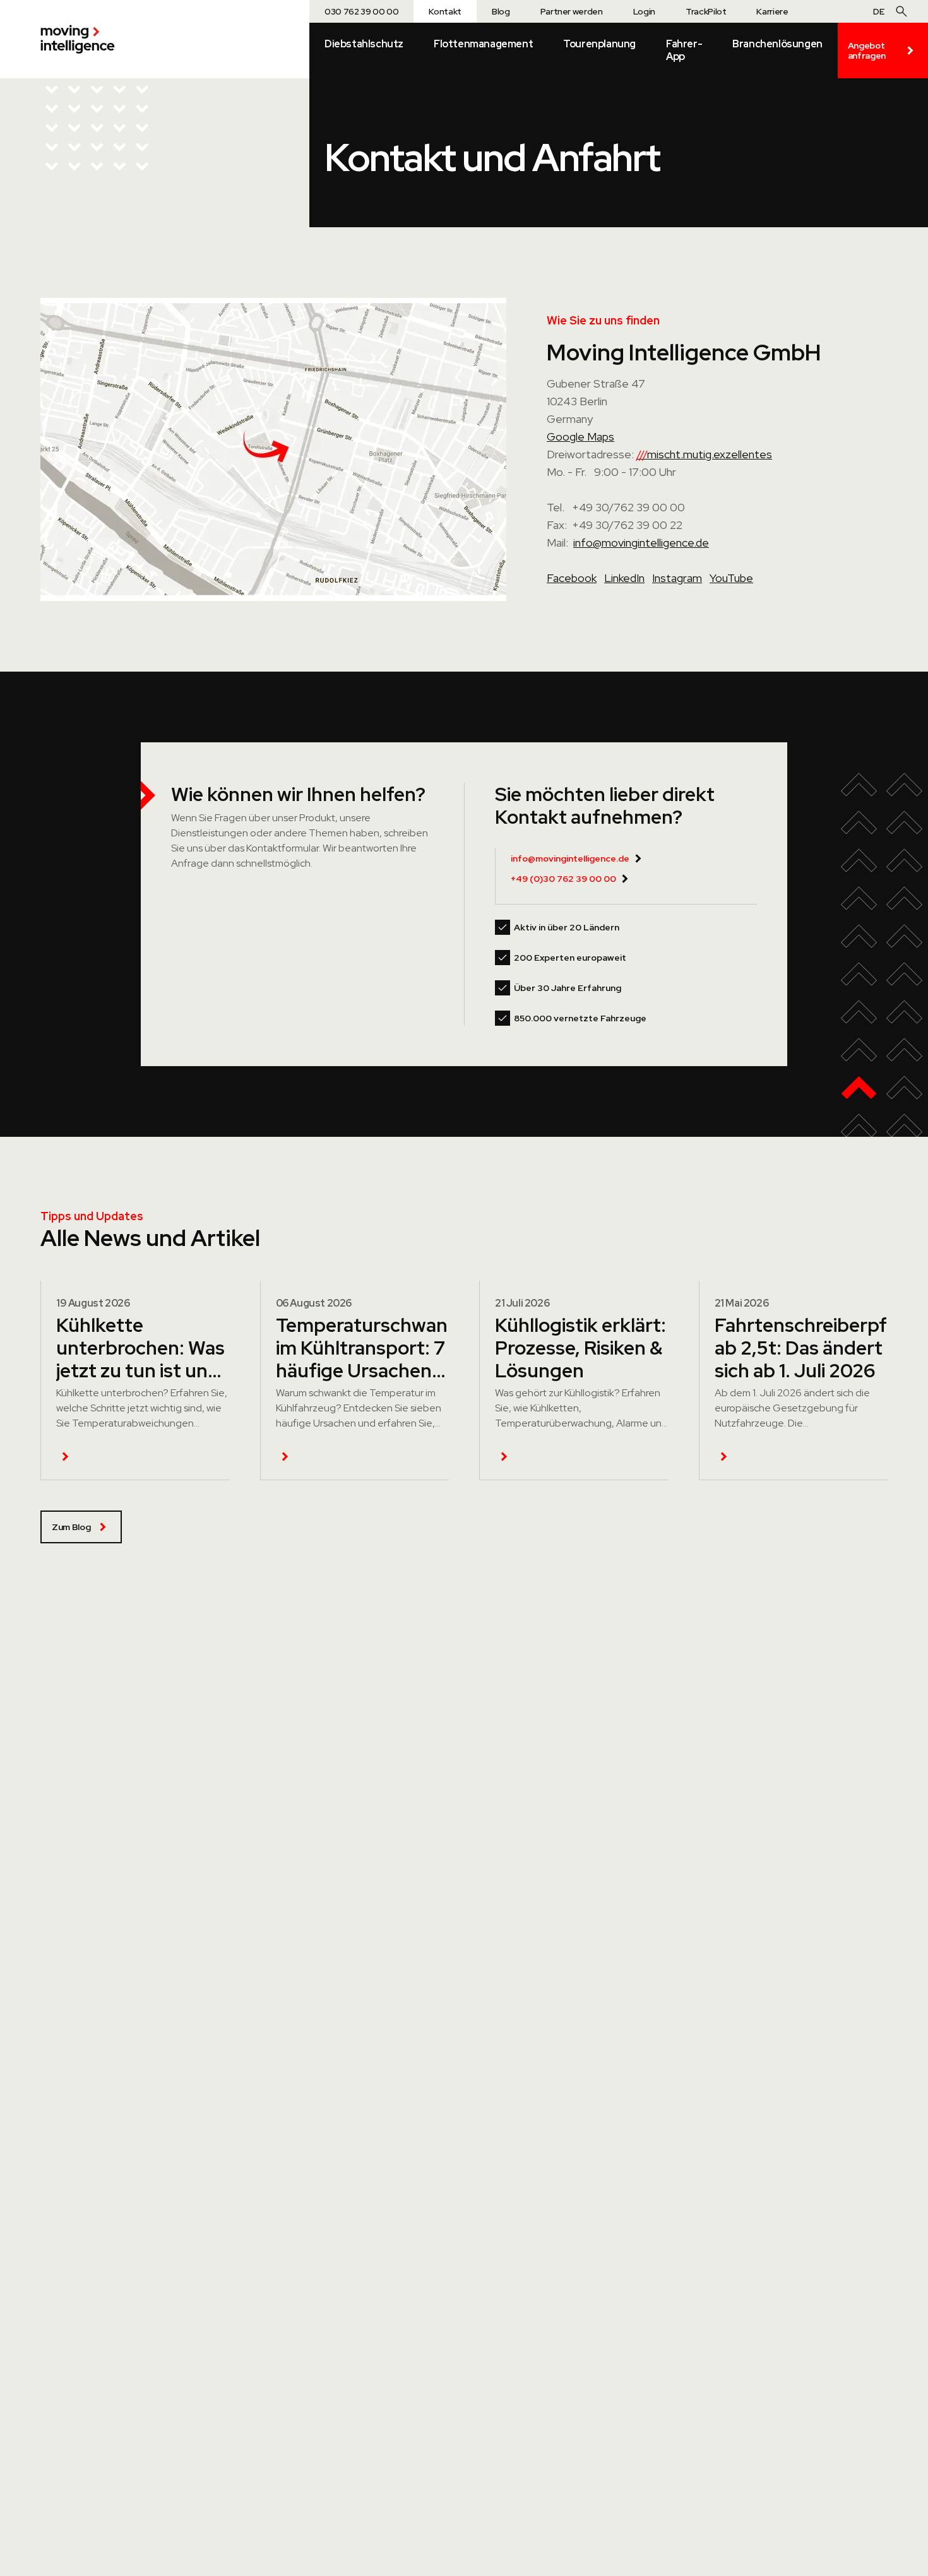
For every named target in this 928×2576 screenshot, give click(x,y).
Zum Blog (71, 1527)
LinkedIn (624, 578)
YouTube (731, 578)
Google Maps (580, 436)
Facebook (572, 578)
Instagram (677, 578)
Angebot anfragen (867, 50)
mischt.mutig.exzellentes (704, 454)
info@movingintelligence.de (641, 543)
